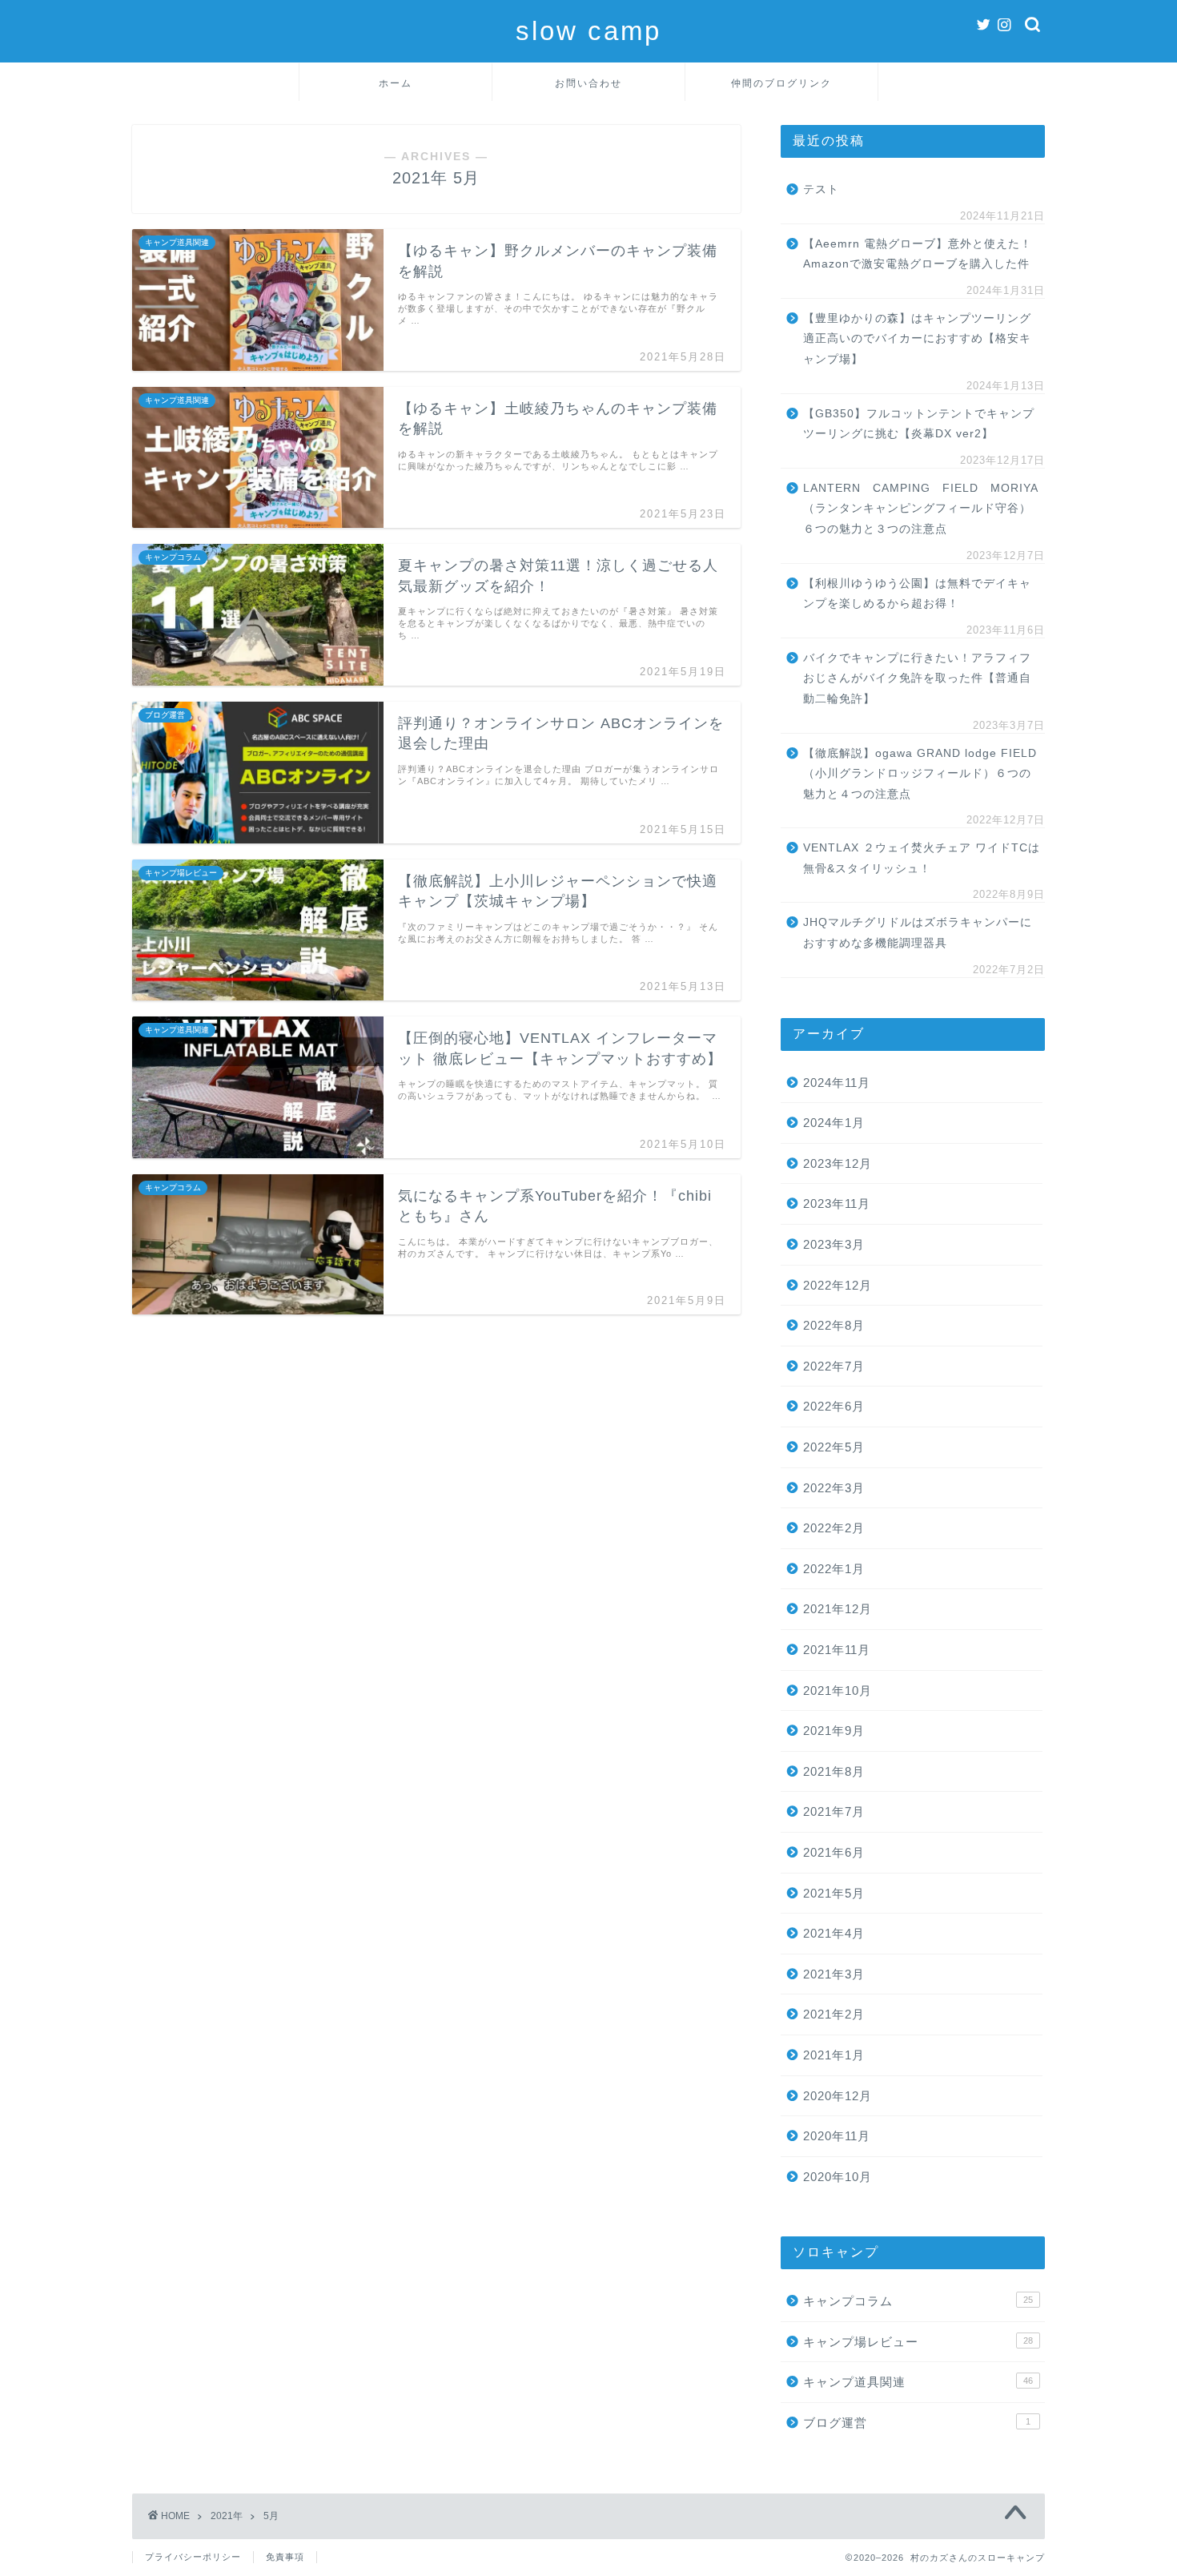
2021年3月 (834, 1974)
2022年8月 (834, 1325)
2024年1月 (834, 1123)
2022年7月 (834, 1366)
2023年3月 (834, 1244)
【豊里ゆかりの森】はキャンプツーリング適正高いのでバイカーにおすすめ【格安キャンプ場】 (917, 339)
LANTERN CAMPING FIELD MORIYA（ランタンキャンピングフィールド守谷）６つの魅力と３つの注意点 (921, 509)
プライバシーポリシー (193, 2557)
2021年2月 (834, 2014)
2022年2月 (834, 1528)
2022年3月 (834, 1488)
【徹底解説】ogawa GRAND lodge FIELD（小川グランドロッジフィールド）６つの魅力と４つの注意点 (920, 774)
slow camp (588, 31)
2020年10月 (838, 2177)
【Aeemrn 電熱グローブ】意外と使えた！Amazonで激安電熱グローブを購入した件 (918, 254)
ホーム (396, 83)
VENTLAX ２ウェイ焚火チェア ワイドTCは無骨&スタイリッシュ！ (922, 858)
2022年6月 (834, 1406)
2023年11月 (837, 1203)
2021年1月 (834, 2055)
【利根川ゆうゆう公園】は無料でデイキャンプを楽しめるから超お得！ (917, 594)
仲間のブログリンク (781, 83)
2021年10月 (838, 1690)
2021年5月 (834, 1893)
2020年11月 (837, 2136)
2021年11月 (837, 1650)
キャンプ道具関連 (918, 2382)
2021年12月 (838, 1609)
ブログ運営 (917, 2423)
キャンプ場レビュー (918, 2342)
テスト (821, 189)
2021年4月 (834, 1933)
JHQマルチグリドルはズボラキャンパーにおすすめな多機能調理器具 (918, 933)
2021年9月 (834, 1731)
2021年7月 (834, 1811)
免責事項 (285, 2557)
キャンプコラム (918, 2301)
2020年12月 (838, 2096)
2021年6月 (834, 1852)
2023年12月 (838, 1163)
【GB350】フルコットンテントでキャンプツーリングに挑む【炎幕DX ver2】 (919, 424)
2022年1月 (834, 1569)
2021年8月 (834, 1771)
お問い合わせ (588, 83)
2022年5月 (834, 1447)
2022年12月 (838, 1285)
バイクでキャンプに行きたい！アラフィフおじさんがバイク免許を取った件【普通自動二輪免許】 (917, 678)
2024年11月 (837, 1083)
